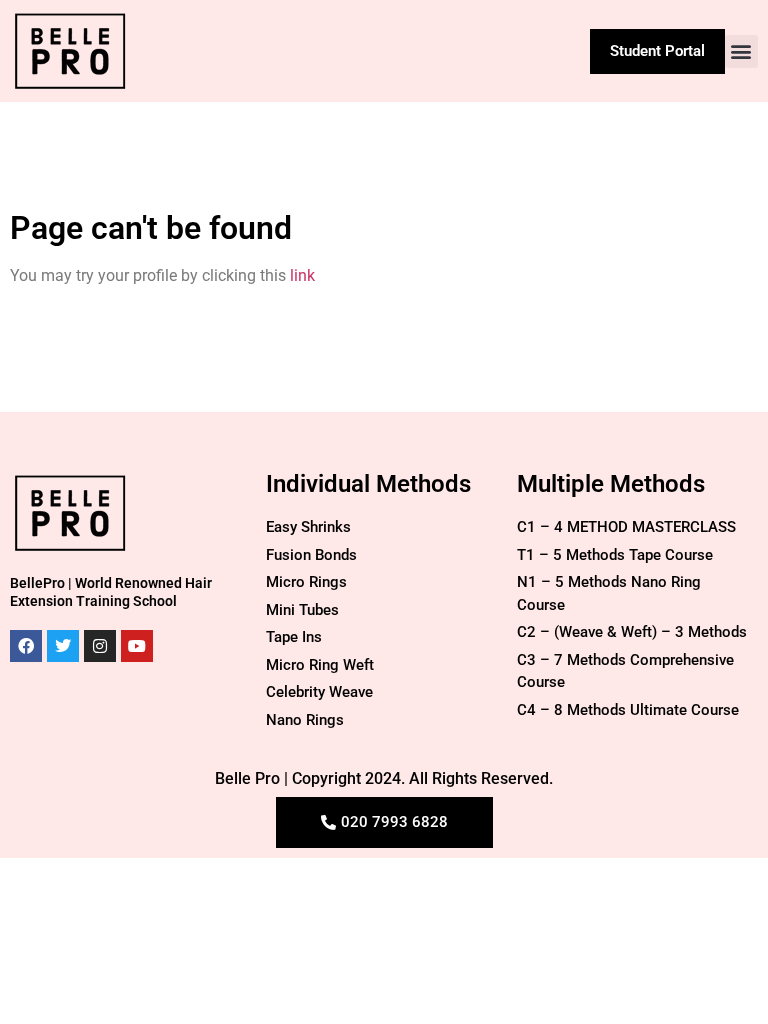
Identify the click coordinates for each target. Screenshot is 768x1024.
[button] (741, 51)
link (302, 275)
